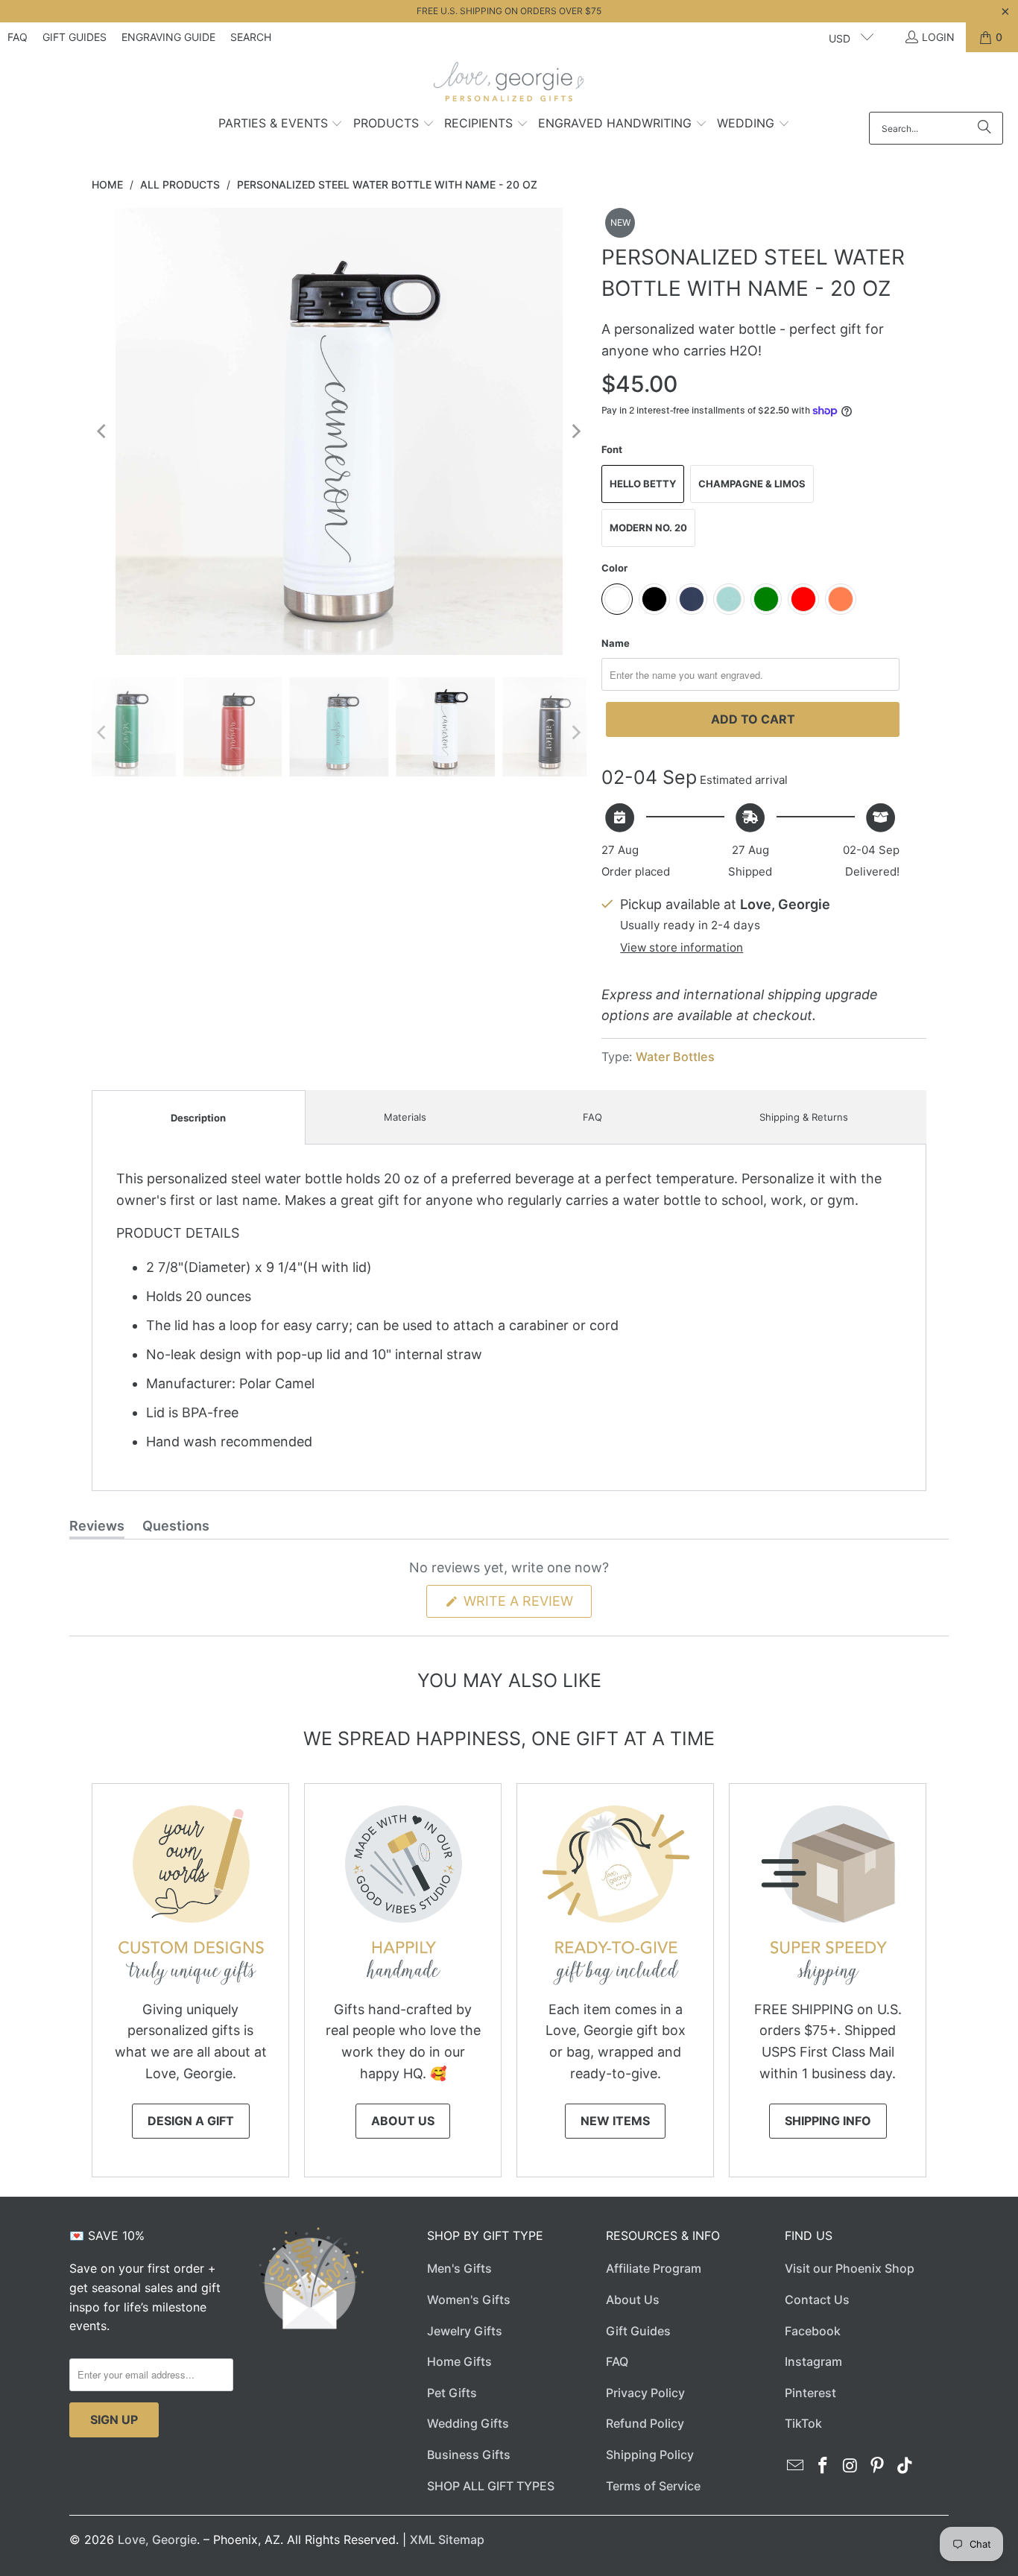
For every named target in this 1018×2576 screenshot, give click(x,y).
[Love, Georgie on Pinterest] (878, 2466)
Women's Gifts (469, 2300)
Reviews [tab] (97, 1528)
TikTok (803, 2423)
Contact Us (817, 2300)
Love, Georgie (157, 2539)
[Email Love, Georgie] (796, 2466)
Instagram (813, 2361)
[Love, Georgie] (509, 86)
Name (616, 643)
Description (198, 1118)
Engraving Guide (168, 37)
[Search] (984, 128)
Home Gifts (459, 2361)
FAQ (18, 37)
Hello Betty (643, 484)
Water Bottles (675, 1057)
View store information (682, 947)
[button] (281, 124)
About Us (403, 2121)
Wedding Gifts (468, 2423)
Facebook (813, 2331)
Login (938, 37)
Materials (405, 1117)
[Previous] (103, 431)
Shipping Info (828, 2121)
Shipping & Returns (804, 1117)
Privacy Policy (645, 2393)
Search (251, 37)
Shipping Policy (650, 2455)
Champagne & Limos (752, 484)
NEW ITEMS (615, 2121)
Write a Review (526, 1605)
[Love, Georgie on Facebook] (823, 2466)
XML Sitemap (447, 2539)
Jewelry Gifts (465, 2331)
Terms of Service (653, 2486)
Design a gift (191, 2121)
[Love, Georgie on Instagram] (850, 2466)
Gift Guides (75, 37)
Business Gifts (469, 2455)
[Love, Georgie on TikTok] (905, 2466)
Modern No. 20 (648, 528)
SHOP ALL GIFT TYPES (491, 2486)
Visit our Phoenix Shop (850, 2268)
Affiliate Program (654, 2268)
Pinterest (810, 2393)
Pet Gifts (452, 2393)
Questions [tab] (176, 1528)
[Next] (575, 431)
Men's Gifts (459, 2268)
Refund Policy (645, 2423)
